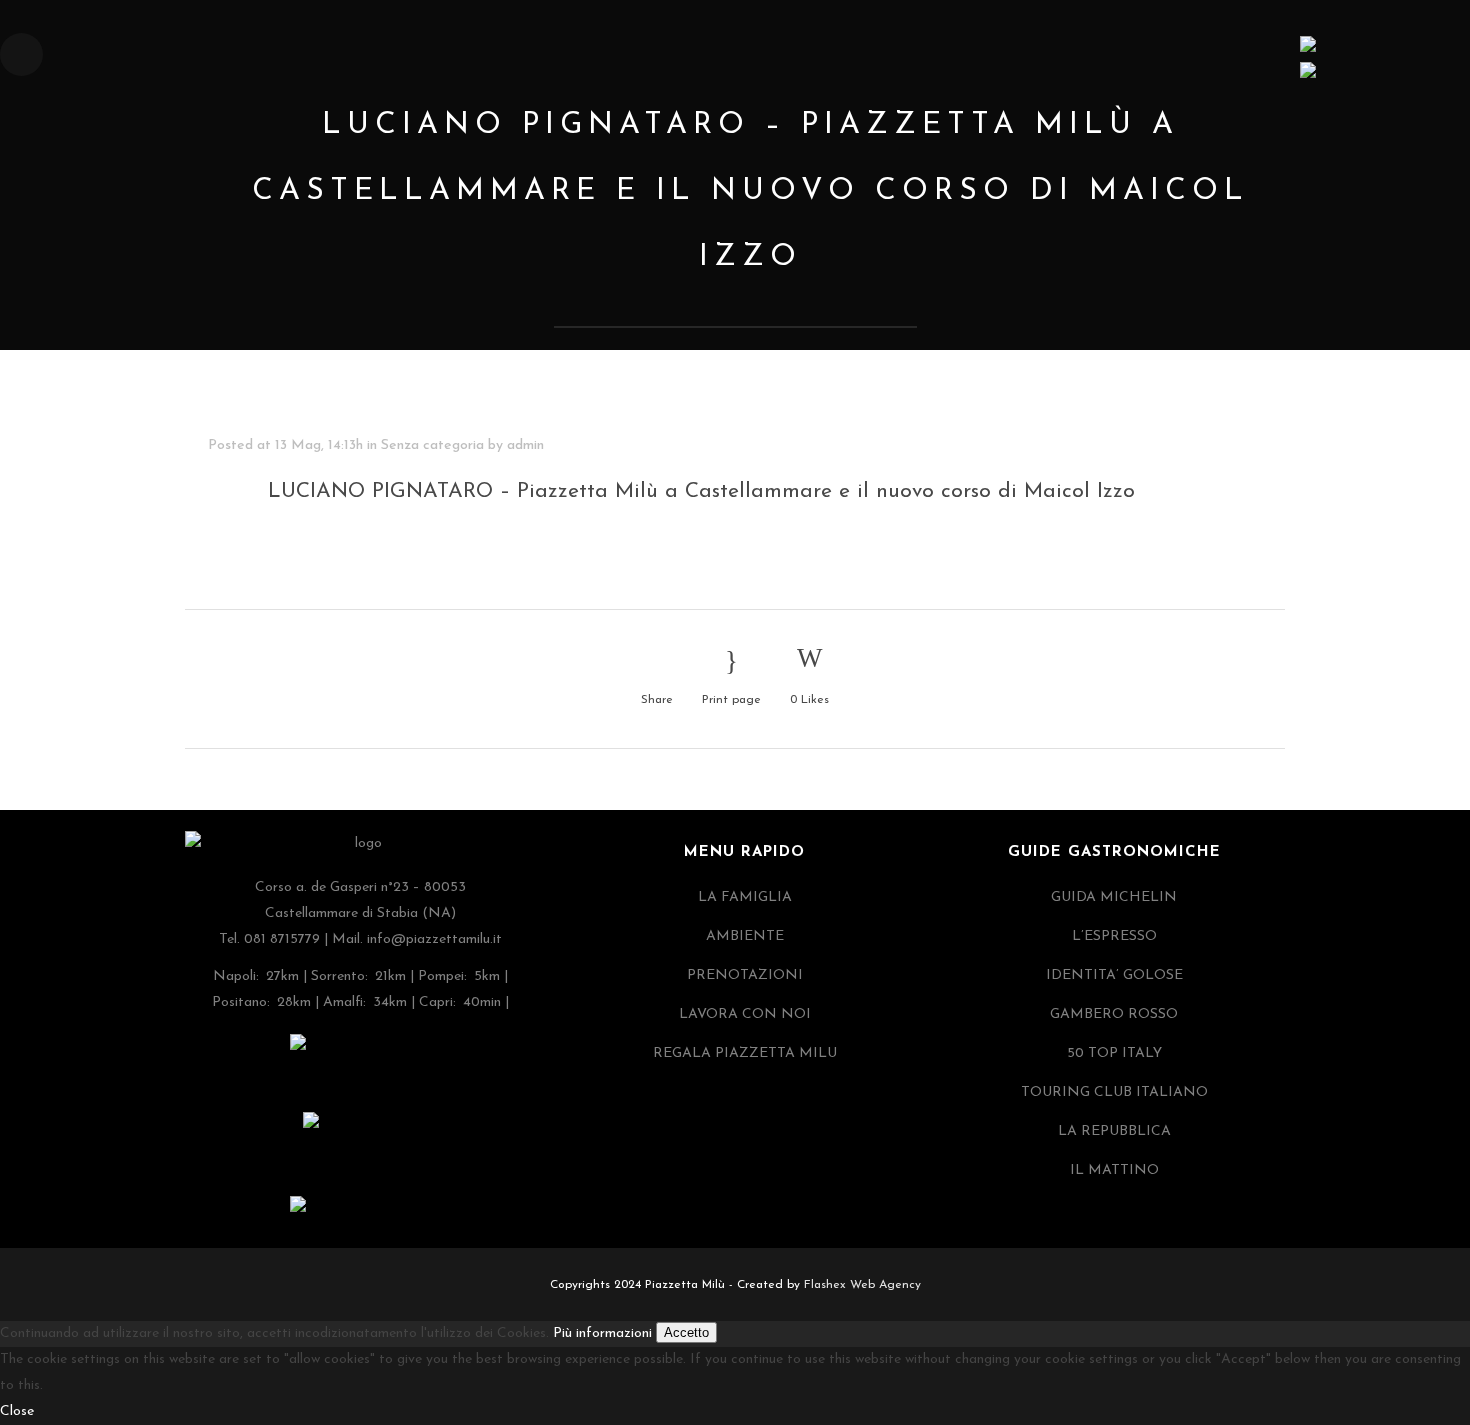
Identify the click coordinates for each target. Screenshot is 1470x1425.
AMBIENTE (745, 936)
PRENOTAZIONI (745, 975)
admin (525, 445)
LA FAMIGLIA (745, 897)
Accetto (686, 1332)
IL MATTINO (1114, 1170)
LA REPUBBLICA (1114, 1131)
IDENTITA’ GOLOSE (1114, 975)
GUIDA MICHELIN (1114, 897)
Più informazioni (602, 1333)
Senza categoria (432, 445)
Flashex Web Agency (862, 1285)
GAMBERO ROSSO (1114, 1014)
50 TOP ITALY (1114, 1053)
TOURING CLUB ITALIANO (1114, 1092)
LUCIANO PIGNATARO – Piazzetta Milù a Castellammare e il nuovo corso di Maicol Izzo (701, 491)
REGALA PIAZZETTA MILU (745, 1053)
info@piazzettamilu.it (434, 939)
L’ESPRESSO (1114, 936)
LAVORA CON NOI (745, 1014)
